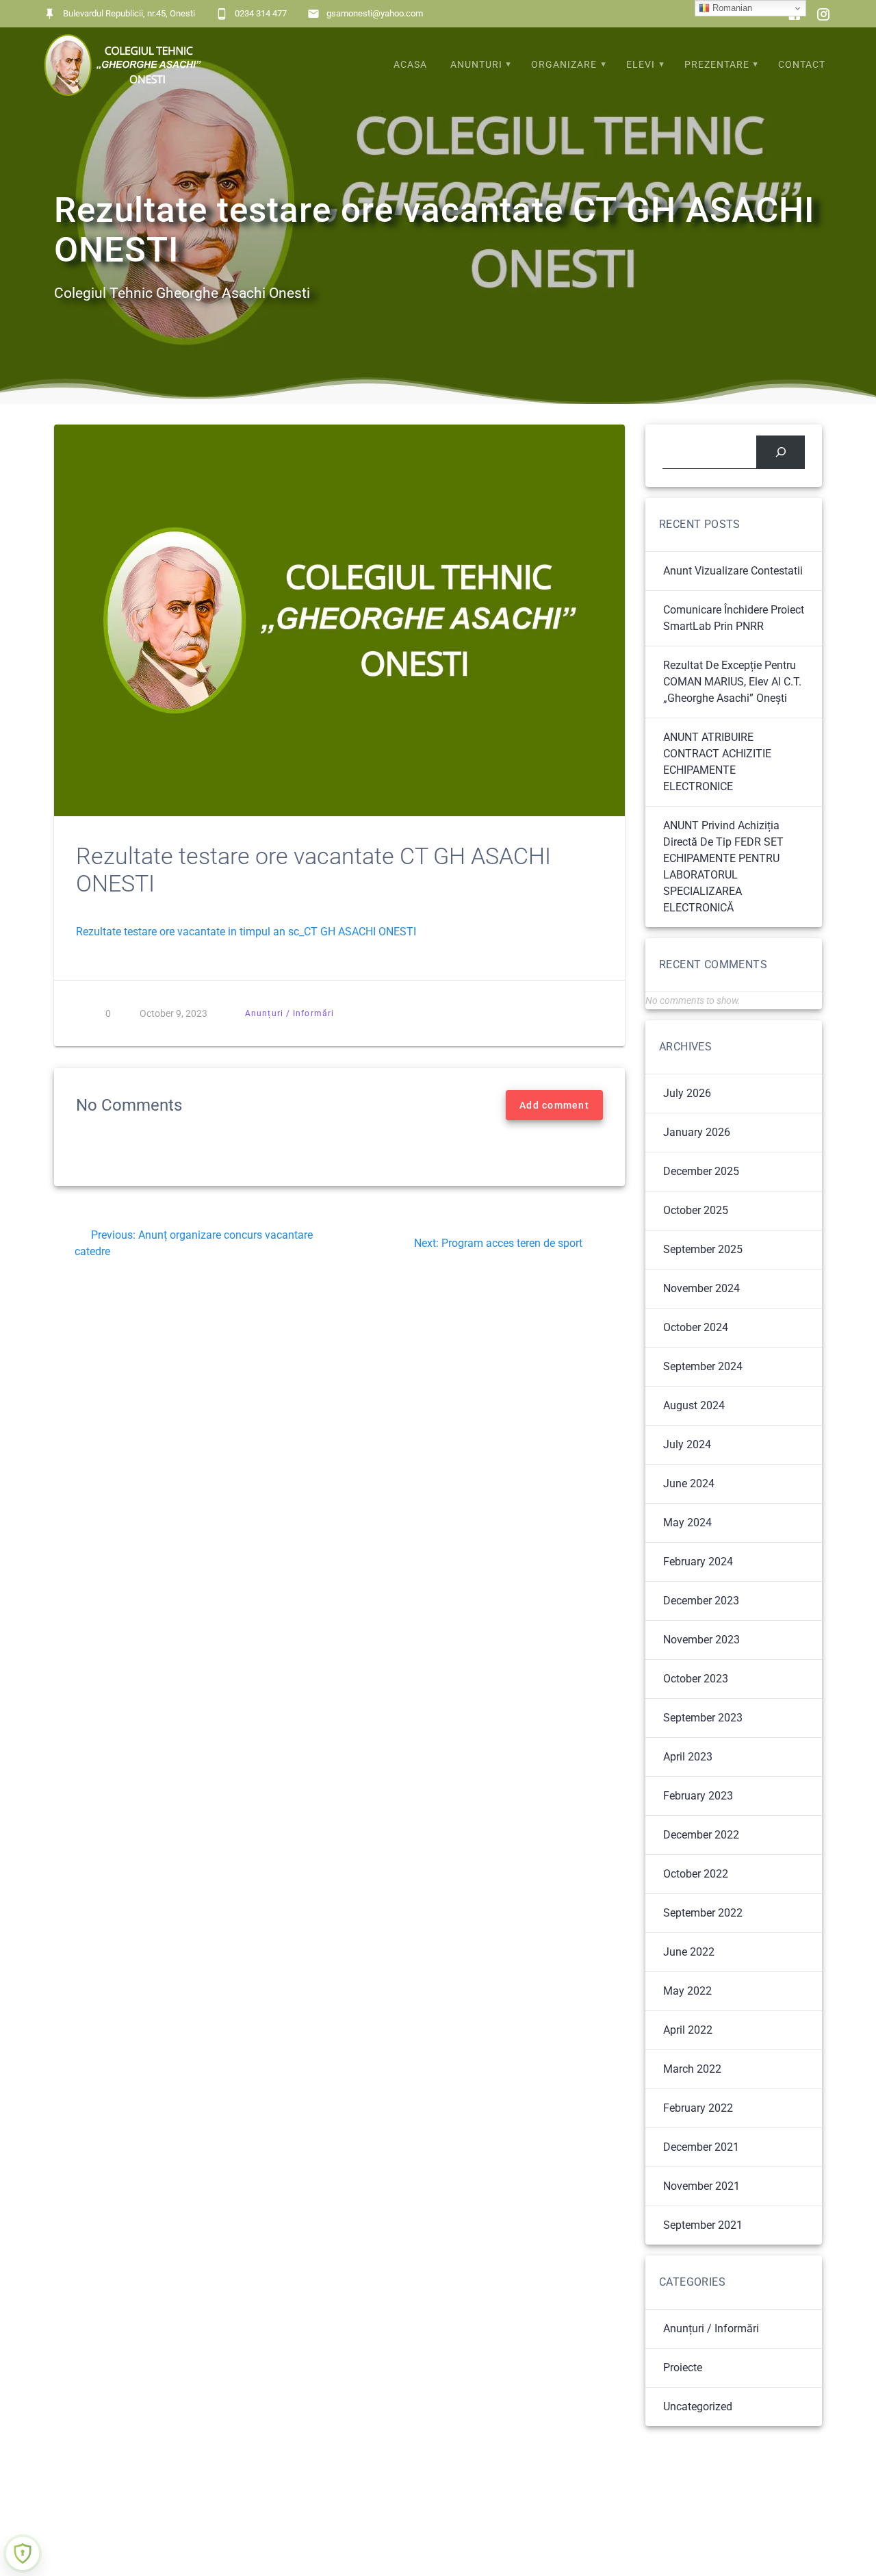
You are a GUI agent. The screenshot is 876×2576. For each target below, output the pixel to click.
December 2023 (701, 1601)
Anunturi (476, 65)
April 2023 (688, 1757)
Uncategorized (698, 2407)
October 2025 (696, 1210)
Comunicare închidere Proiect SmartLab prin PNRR (734, 618)
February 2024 (698, 1562)
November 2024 (701, 1288)
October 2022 (696, 1874)
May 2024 (687, 1523)
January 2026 (697, 1132)
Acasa (410, 65)
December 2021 (701, 2147)
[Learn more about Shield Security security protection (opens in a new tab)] (23, 2553)
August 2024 (694, 1405)
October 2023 (696, 1679)
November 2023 (701, 1640)
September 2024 (703, 1366)
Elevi (641, 65)
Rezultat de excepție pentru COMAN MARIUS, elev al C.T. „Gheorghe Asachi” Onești (732, 682)
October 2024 (696, 1327)
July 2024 (687, 1444)
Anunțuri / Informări (289, 1013)
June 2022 (689, 1952)
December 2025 (701, 1171)
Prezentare (717, 65)
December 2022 (701, 1835)
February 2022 (698, 2108)
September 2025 (703, 1249)
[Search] (781, 452)
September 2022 (703, 1913)
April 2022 (688, 2030)
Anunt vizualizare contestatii (733, 571)
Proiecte (683, 2367)
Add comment (554, 1105)
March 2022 (692, 2069)
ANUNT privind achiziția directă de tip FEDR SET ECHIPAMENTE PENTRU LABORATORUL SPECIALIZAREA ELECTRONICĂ (723, 867)
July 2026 (687, 1093)
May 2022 (687, 1991)
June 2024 (689, 1483)
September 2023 (703, 1718)
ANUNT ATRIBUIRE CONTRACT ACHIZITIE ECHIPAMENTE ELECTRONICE (717, 762)
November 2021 (701, 2186)
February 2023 (698, 1796)
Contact (802, 65)
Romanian (731, 8)
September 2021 (703, 2225)
